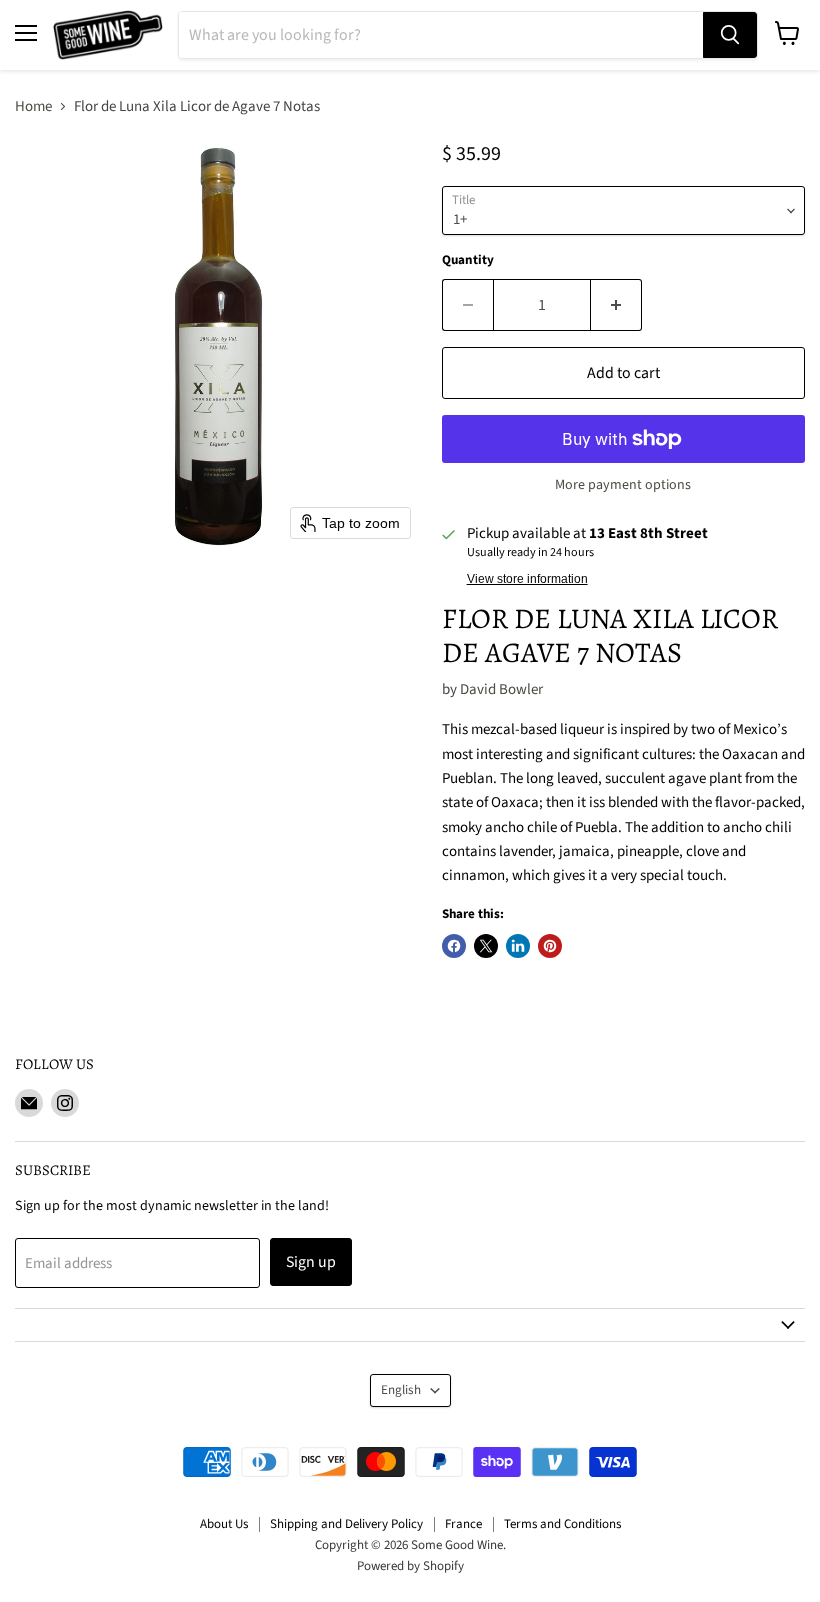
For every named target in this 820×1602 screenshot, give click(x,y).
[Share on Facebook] (454, 946)
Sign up (311, 1262)
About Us (224, 1524)
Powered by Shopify (410, 1566)
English (401, 1390)
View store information (527, 579)
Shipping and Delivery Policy (346, 1524)
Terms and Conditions (562, 1524)
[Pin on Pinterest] (550, 946)
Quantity (468, 260)
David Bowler (501, 689)
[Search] (730, 35)
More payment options (623, 485)
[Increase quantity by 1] (616, 305)
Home (33, 106)
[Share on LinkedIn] (518, 946)
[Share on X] (486, 946)
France (463, 1524)
